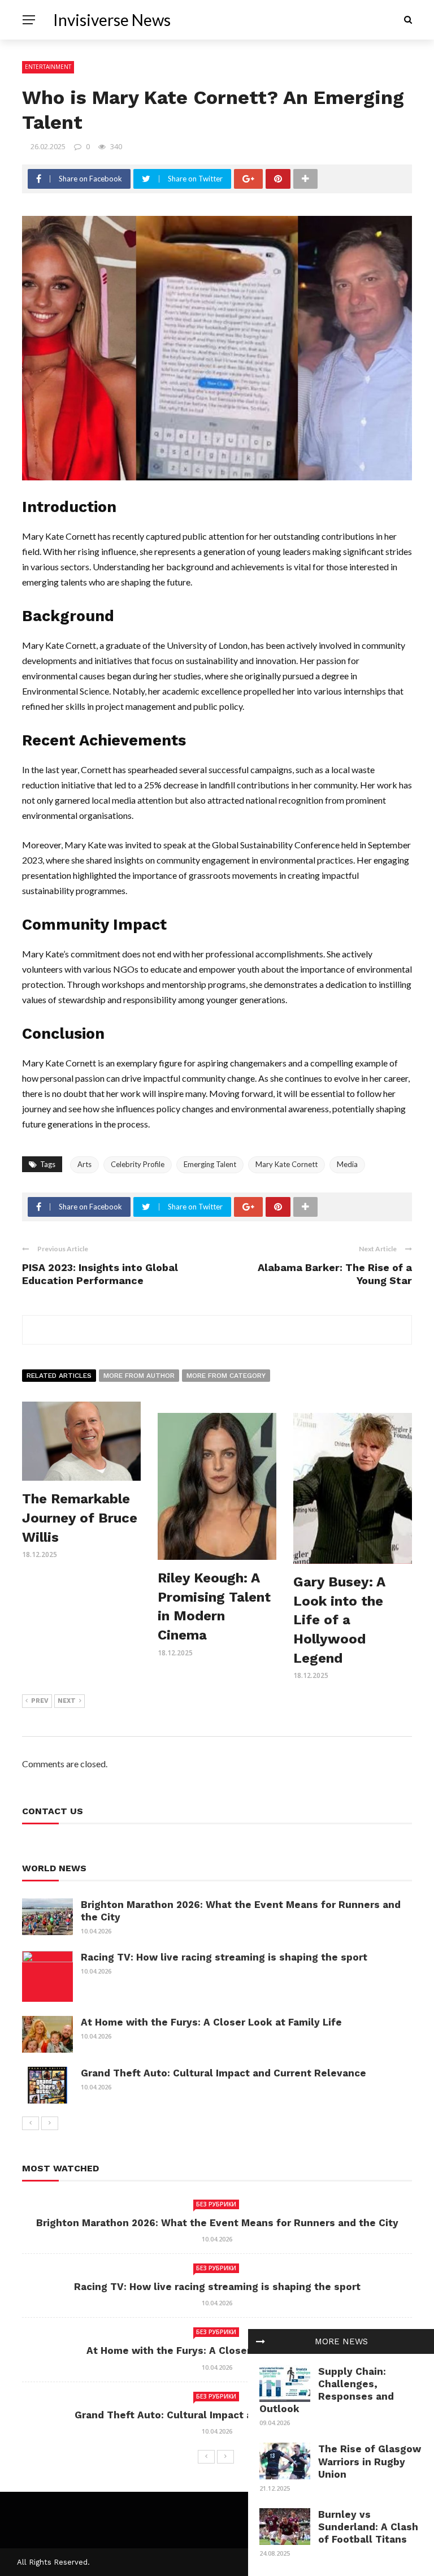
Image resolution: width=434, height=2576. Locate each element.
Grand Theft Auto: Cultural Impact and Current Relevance (223, 2073)
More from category (226, 1376)
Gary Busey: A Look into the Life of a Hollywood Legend (339, 1620)
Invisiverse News (112, 20)
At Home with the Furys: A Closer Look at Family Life (211, 2022)
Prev (40, 1701)
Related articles (59, 1376)
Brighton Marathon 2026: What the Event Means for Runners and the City (217, 2223)
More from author (139, 1376)
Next (67, 1701)
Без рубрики (216, 2204)
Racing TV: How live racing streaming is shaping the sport (224, 1957)
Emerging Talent (210, 1164)
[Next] (50, 2123)
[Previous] (31, 2123)
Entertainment (48, 67)
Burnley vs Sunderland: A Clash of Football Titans (368, 2527)
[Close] (261, 2341)
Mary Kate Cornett (287, 1164)
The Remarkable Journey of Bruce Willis (80, 1518)
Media (347, 1164)
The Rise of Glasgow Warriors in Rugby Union (370, 2461)
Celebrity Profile (138, 1164)
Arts (84, 1164)
